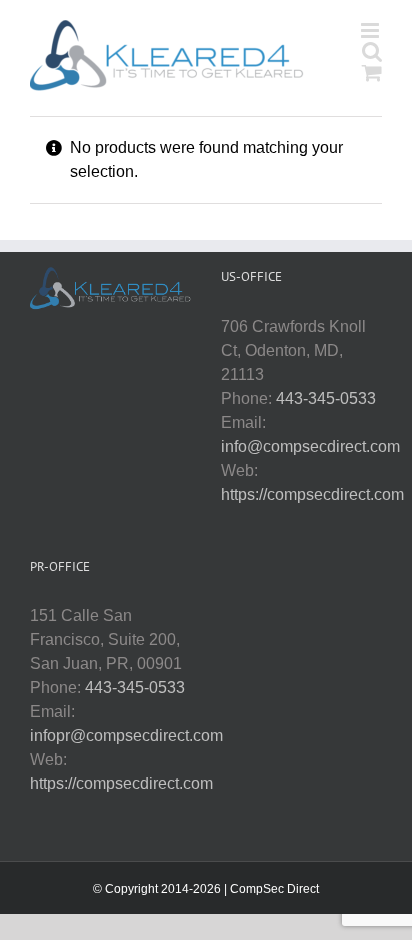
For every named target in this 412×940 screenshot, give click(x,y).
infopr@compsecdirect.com (126, 735)
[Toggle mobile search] (372, 51)
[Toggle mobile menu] (371, 30)
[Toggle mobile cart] (372, 72)
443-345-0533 (326, 398)
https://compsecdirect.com (312, 494)
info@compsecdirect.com (310, 446)
